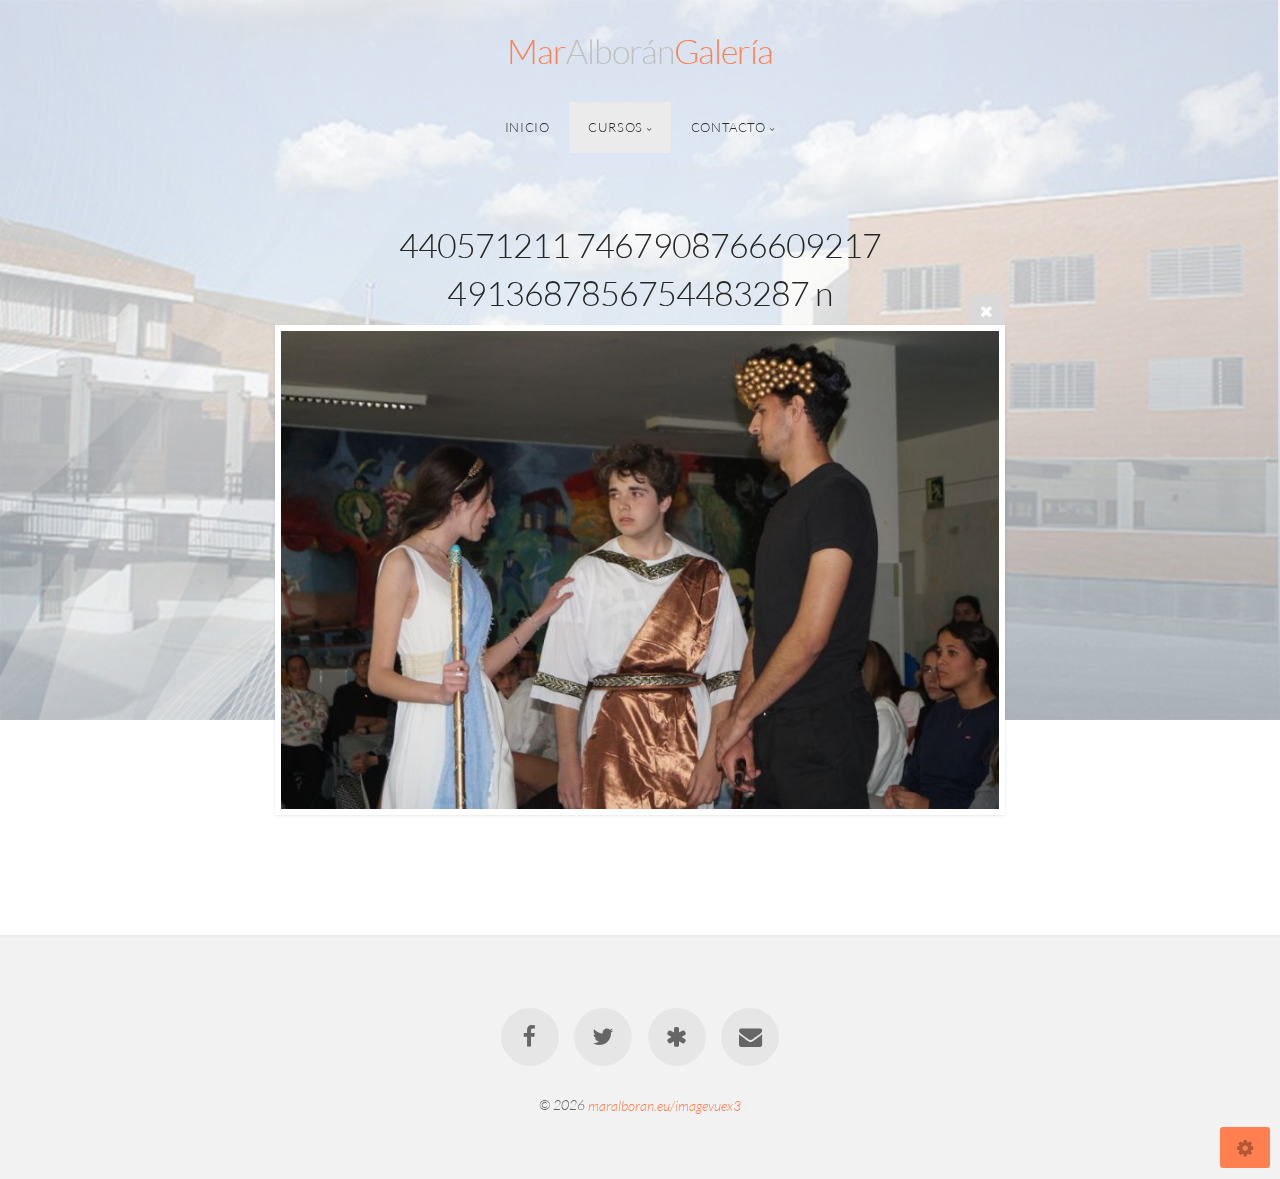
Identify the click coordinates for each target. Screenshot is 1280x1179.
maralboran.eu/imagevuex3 (664, 1104)
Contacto (728, 127)
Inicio (527, 127)
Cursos (615, 127)
